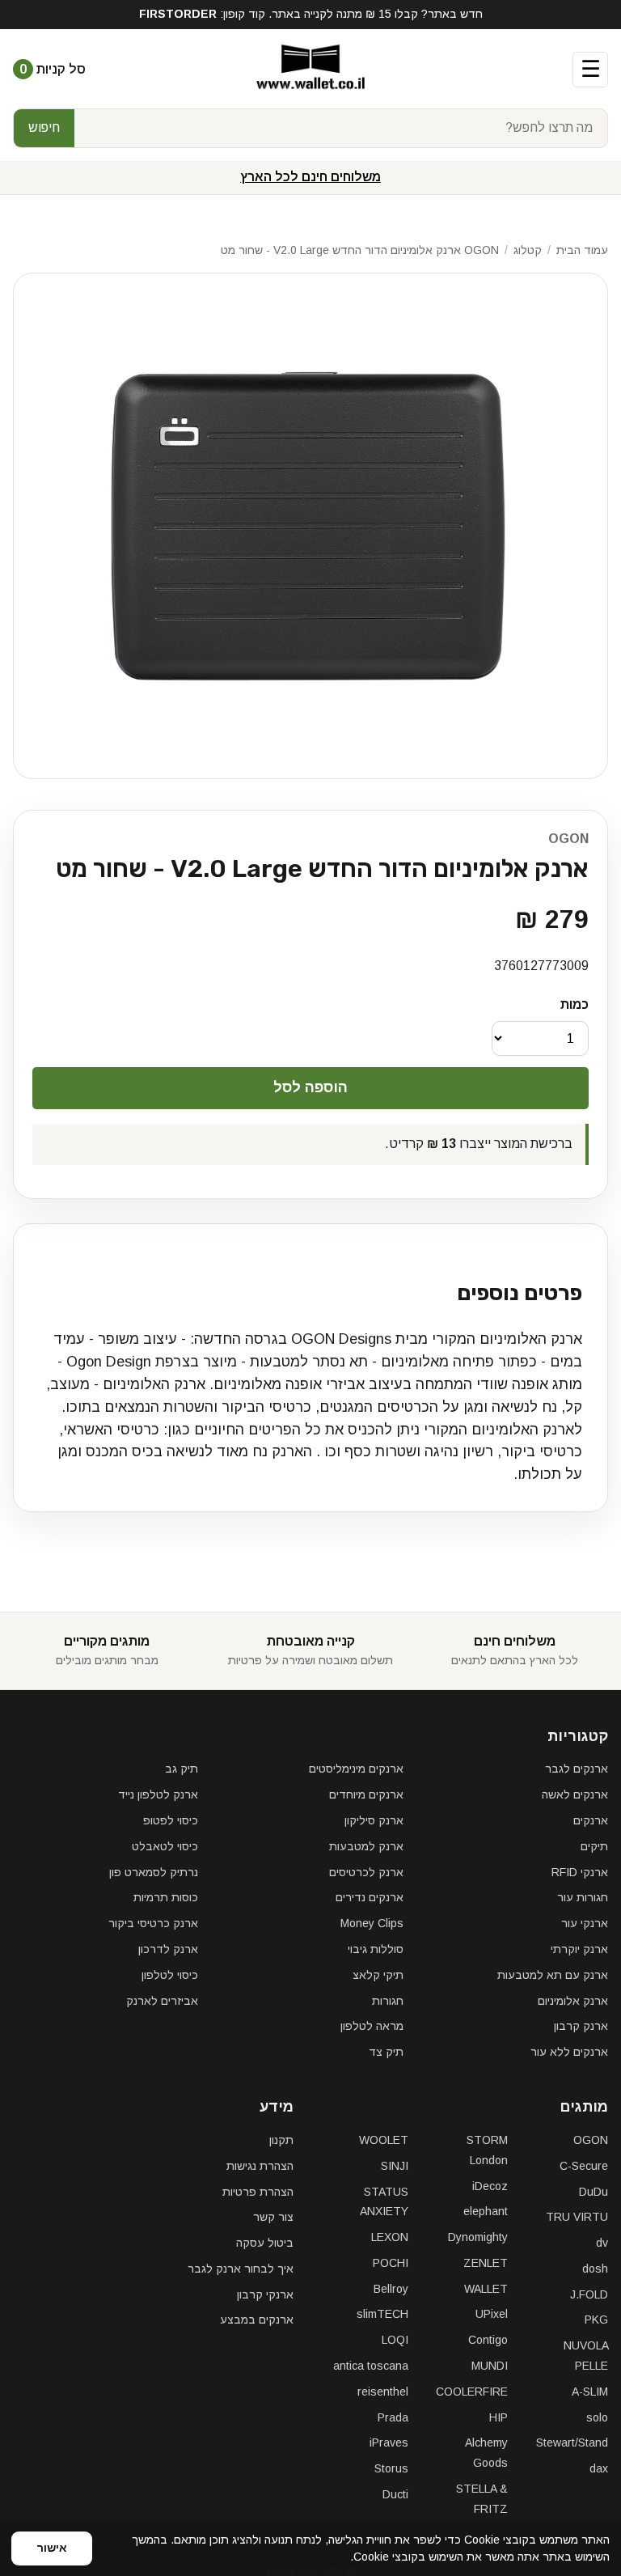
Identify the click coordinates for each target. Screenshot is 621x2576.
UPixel (492, 2314)
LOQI (395, 2340)
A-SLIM (590, 2392)
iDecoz (490, 2186)
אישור (52, 2548)
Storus (391, 2468)
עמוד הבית (582, 250)
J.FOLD (589, 2294)
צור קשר (273, 2217)
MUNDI (490, 2366)
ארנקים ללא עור (569, 2052)
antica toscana (371, 2366)
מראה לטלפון (372, 2026)
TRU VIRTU (577, 2217)
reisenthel (383, 2392)
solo (597, 2417)
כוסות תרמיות (166, 1897)
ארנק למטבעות (366, 1846)
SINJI (395, 2166)
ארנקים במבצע (257, 2320)
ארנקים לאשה (575, 1794)
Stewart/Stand (572, 2443)
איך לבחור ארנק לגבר (241, 2269)
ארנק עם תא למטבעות (553, 1975)
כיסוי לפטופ (171, 1820)
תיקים (594, 1846)
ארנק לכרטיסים (366, 1872)
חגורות (388, 2001)
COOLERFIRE (472, 2392)
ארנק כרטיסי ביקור (153, 1923)
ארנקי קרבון (265, 2294)
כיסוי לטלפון (170, 1975)
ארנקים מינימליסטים (356, 1769)
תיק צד (386, 2052)
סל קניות (53, 69)
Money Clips (372, 1923)
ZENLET (486, 2263)
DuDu (594, 2192)
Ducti (395, 2494)
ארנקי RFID (580, 1872)
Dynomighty (478, 2237)
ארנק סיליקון (374, 1820)
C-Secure (584, 2166)
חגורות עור (583, 1897)
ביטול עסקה (265, 2243)
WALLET (486, 2289)
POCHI (391, 2263)
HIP (498, 2417)
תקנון (281, 2140)
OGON (568, 839)
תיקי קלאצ (378, 1975)
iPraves (389, 2443)
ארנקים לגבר (577, 1769)
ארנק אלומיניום (573, 2001)
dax (599, 2468)
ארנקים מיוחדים (366, 1794)
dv (602, 2243)
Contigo (488, 2340)
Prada (393, 2417)
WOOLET (384, 2140)
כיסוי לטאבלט (165, 1846)
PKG (596, 2320)
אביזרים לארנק (162, 2001)
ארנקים (591, 1820)
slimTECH (382, 2314)
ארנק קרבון (581, 2026)
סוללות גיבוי (376, 1949)
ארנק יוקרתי (579, 1949)
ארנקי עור (585, 1923)
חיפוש (44, 127)
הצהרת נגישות (260, 2166)
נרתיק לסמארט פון (154, 1872)
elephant (486, 2211)
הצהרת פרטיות (258, 2192)
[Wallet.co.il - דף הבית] (310, 70)
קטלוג (528, 250)
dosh (595, 2269)
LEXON (390, 2237)
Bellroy (391, 2289)
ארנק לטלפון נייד (158, 1794)
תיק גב (182, 1769)
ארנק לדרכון (168, 1949)
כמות (575, 1004)
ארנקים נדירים (370, 1897)
